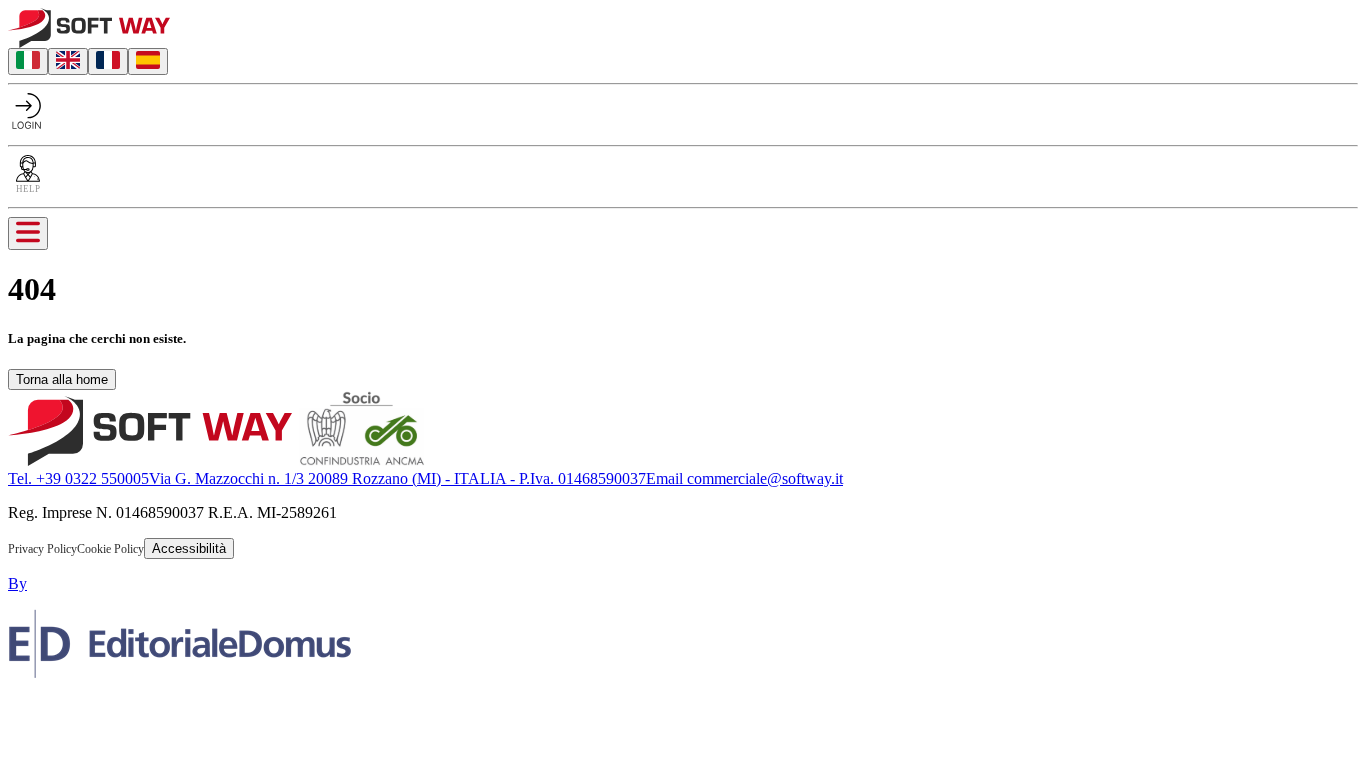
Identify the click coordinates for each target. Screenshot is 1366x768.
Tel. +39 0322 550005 (78, 478)
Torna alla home (62, 379)
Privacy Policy (42, 549)
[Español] (148, 61)
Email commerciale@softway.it (744, 478)
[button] (23, 706)
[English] (68, 61)
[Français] (108, 61)
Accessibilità (189, 548)
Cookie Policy (110, 549)
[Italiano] (28, 61)
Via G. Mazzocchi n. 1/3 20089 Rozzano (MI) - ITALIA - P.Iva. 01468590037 (397, 478)
